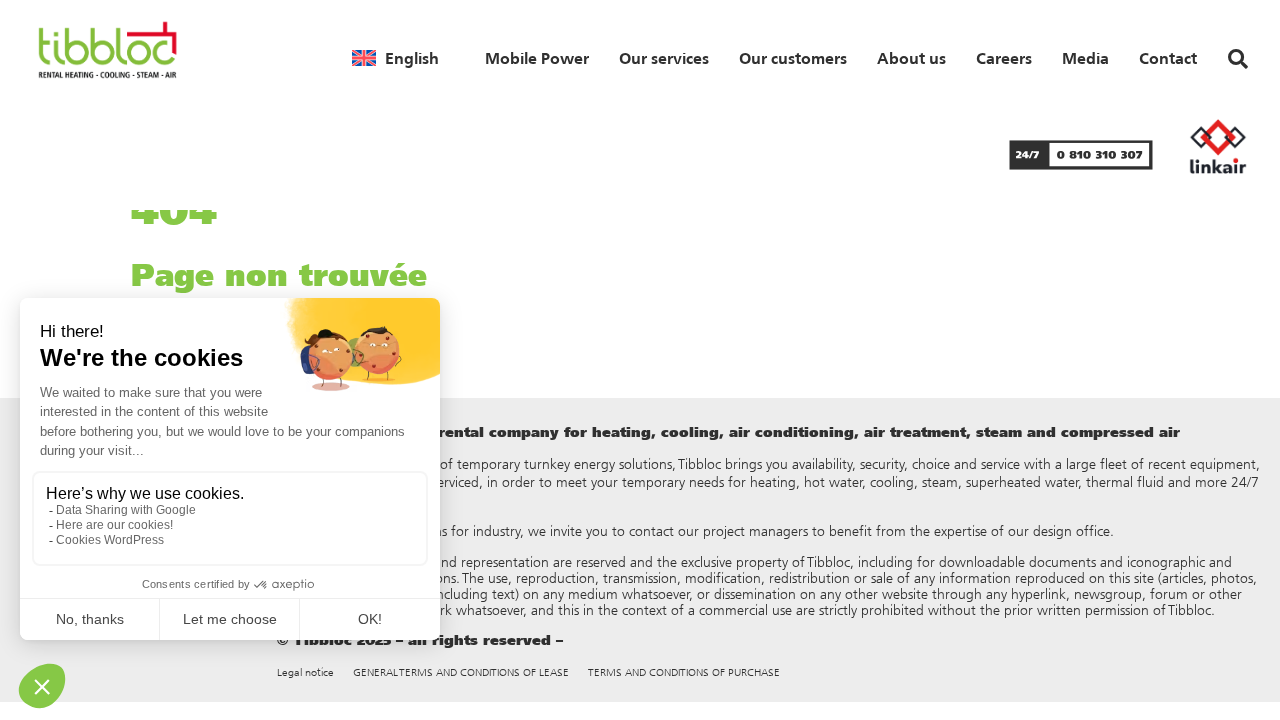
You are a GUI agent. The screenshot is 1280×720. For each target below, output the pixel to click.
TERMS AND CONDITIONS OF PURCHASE (684, 672)
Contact (1168, 58)
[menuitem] (395, 58)
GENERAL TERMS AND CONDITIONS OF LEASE (461, 672)
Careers (1004, 58)
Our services (664, 58)
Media (1085, 58)
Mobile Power (537, 58)
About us (911, 58)
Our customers (793, 58)
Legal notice (305, 672)
